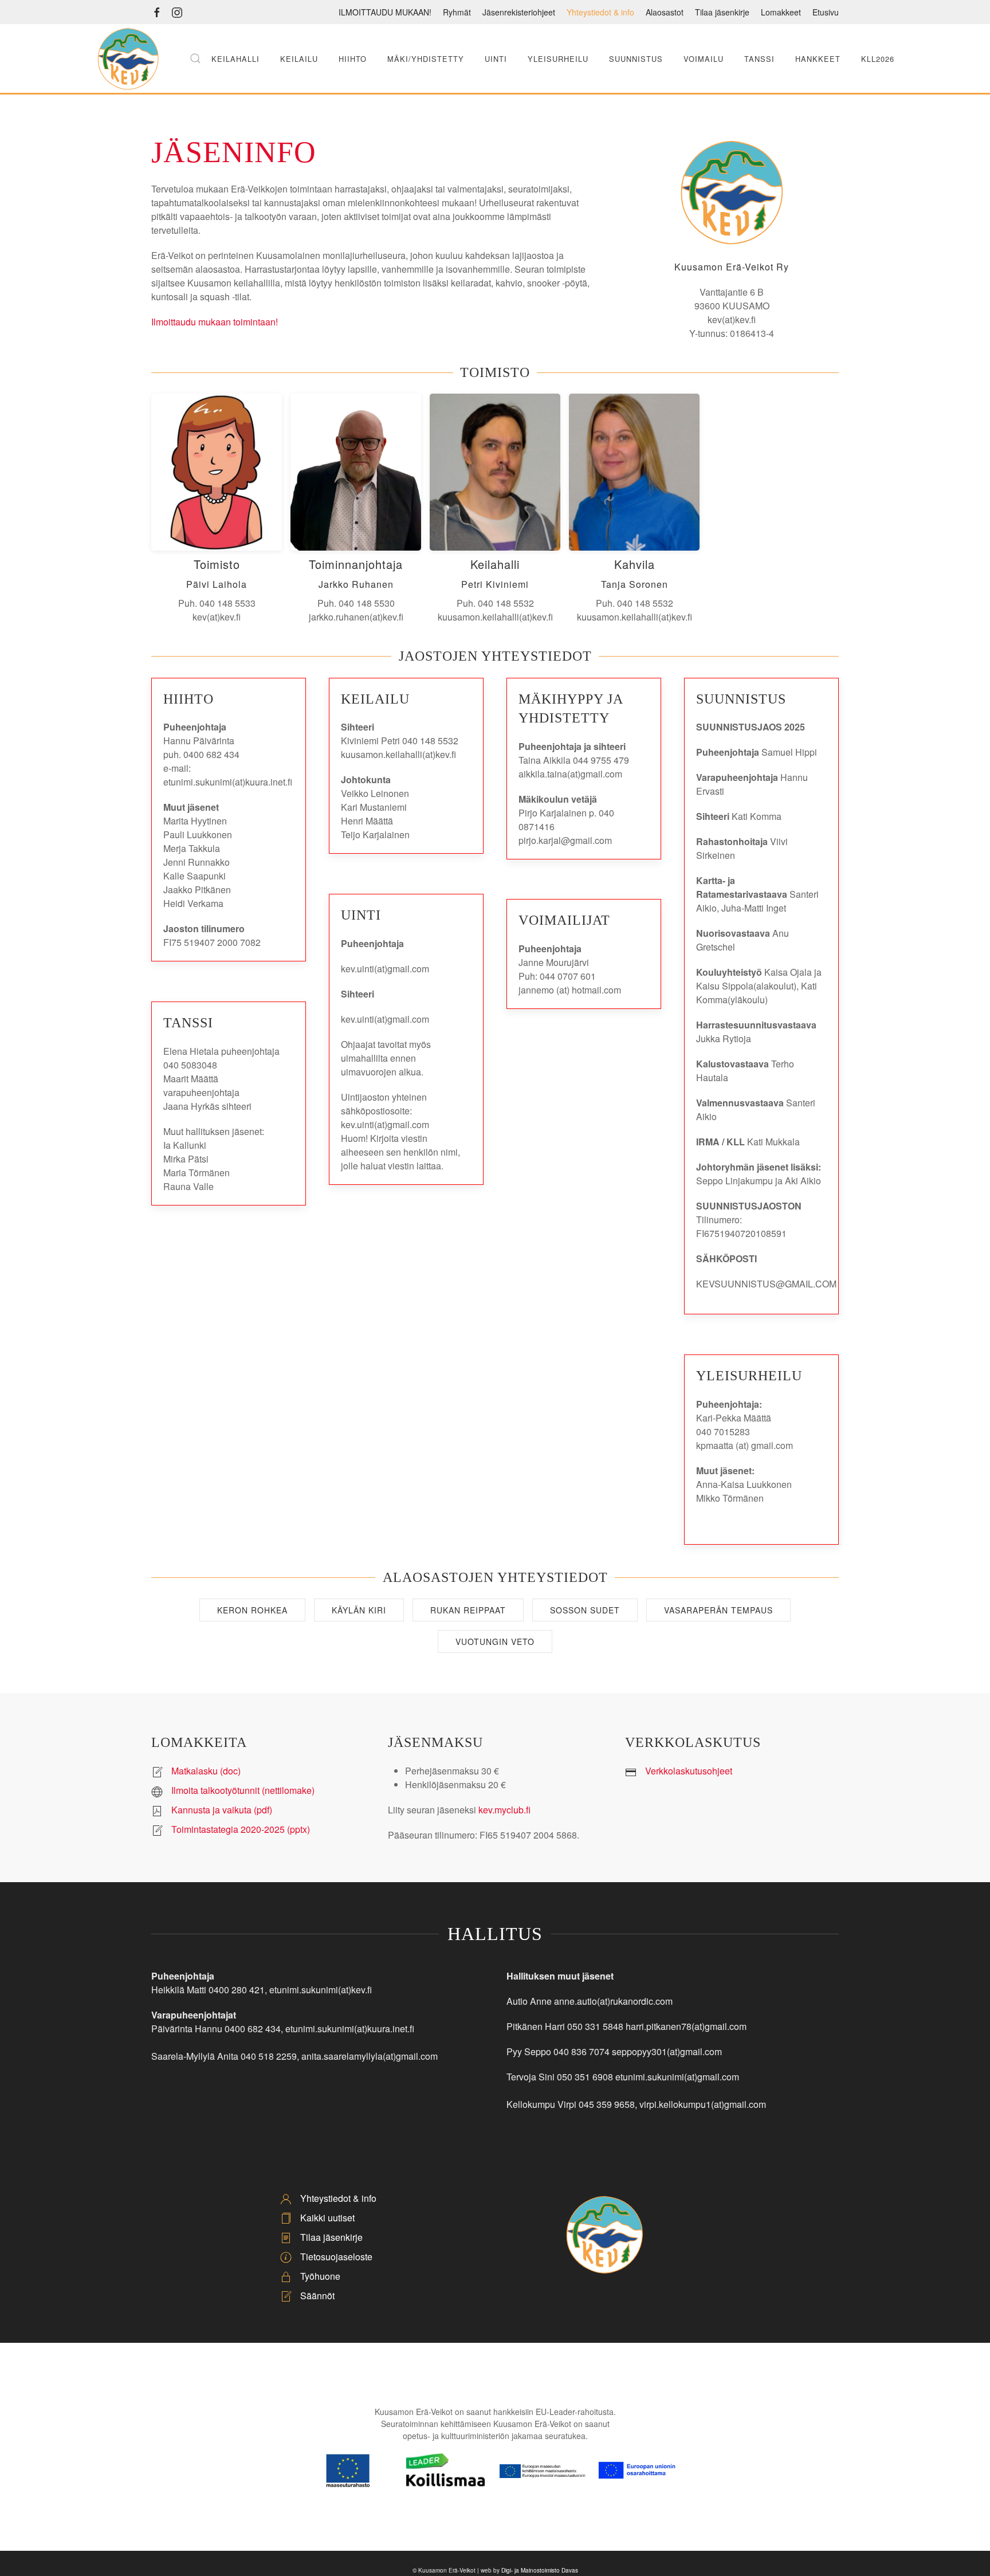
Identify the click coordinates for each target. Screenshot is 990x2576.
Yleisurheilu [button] (558, 59)
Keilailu (299, 59)
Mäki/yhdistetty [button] (426, 59)
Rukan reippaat (468, 1610)
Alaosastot (665, 12)
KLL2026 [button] (878, 59)
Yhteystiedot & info (600, 12)
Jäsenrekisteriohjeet (519, 12)
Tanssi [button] (759, 59)
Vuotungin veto (495, 1642)
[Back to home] (128, 58)
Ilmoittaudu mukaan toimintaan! (215, 322)
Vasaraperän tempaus (718, 1610)
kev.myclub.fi (504, 1810)
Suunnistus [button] (636, 59)
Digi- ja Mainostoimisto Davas (540, 2570)
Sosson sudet (585, 1610)
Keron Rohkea (252, 1610)
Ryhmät (457, 12)
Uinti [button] (496, 59)
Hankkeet (818, 59)
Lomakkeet (781, 12)
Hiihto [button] (353, 59)
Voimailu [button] (704, 59)
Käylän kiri (359, 1610)
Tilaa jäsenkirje (722, 12)
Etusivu (826, 12)
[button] (195, 58)
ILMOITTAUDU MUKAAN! (385, 12)
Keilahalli (235, 59)
